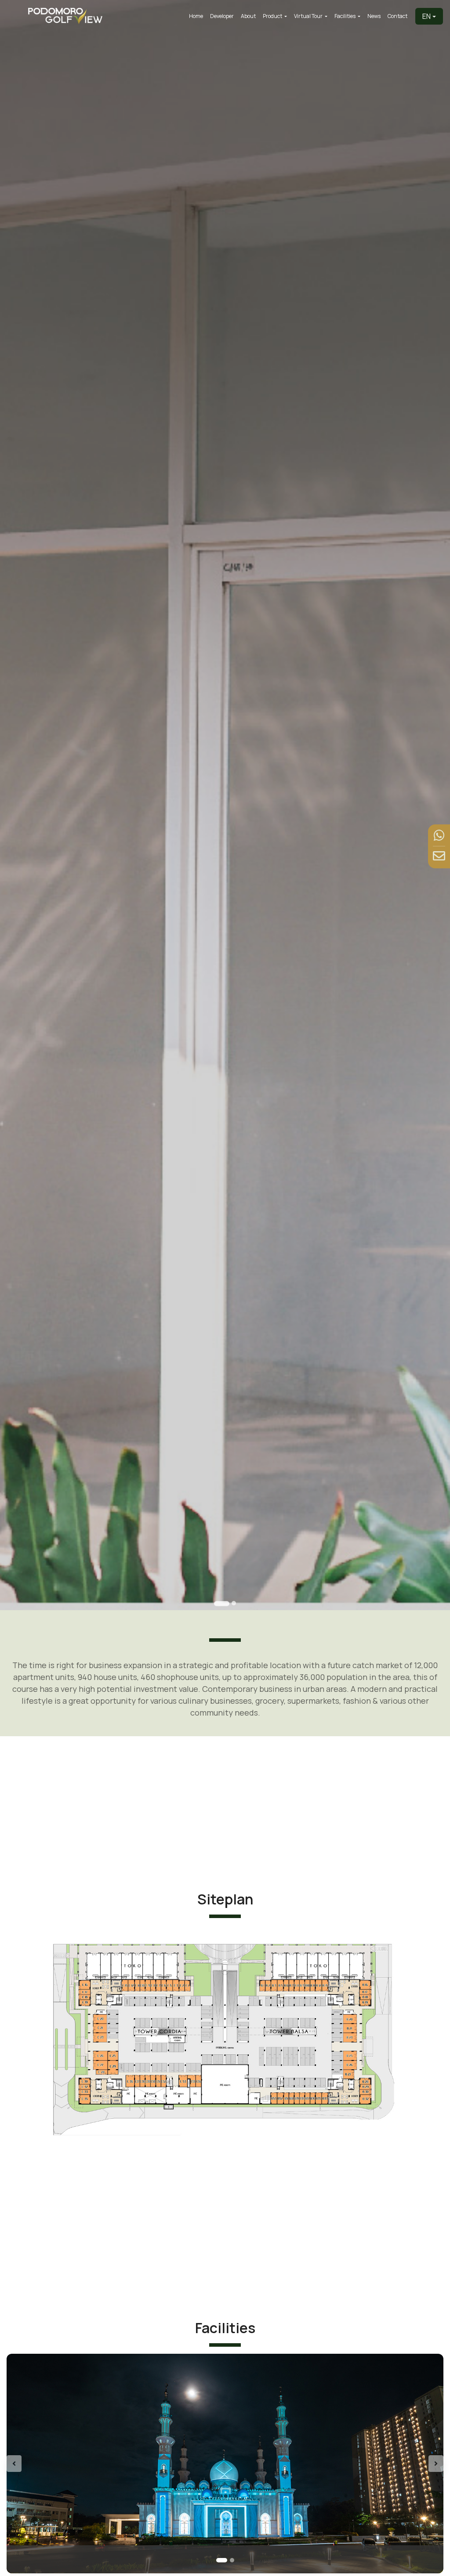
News (374, 16)
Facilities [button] (345, 16)
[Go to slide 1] (222, 1603)
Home (196, 16)
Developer (222, 16)
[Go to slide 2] (234, 1603)
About (248, 16)
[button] (39, 2464)
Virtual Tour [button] (309, 16)
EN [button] (426, 16)
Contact (397, 16)
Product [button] (273, 16)
